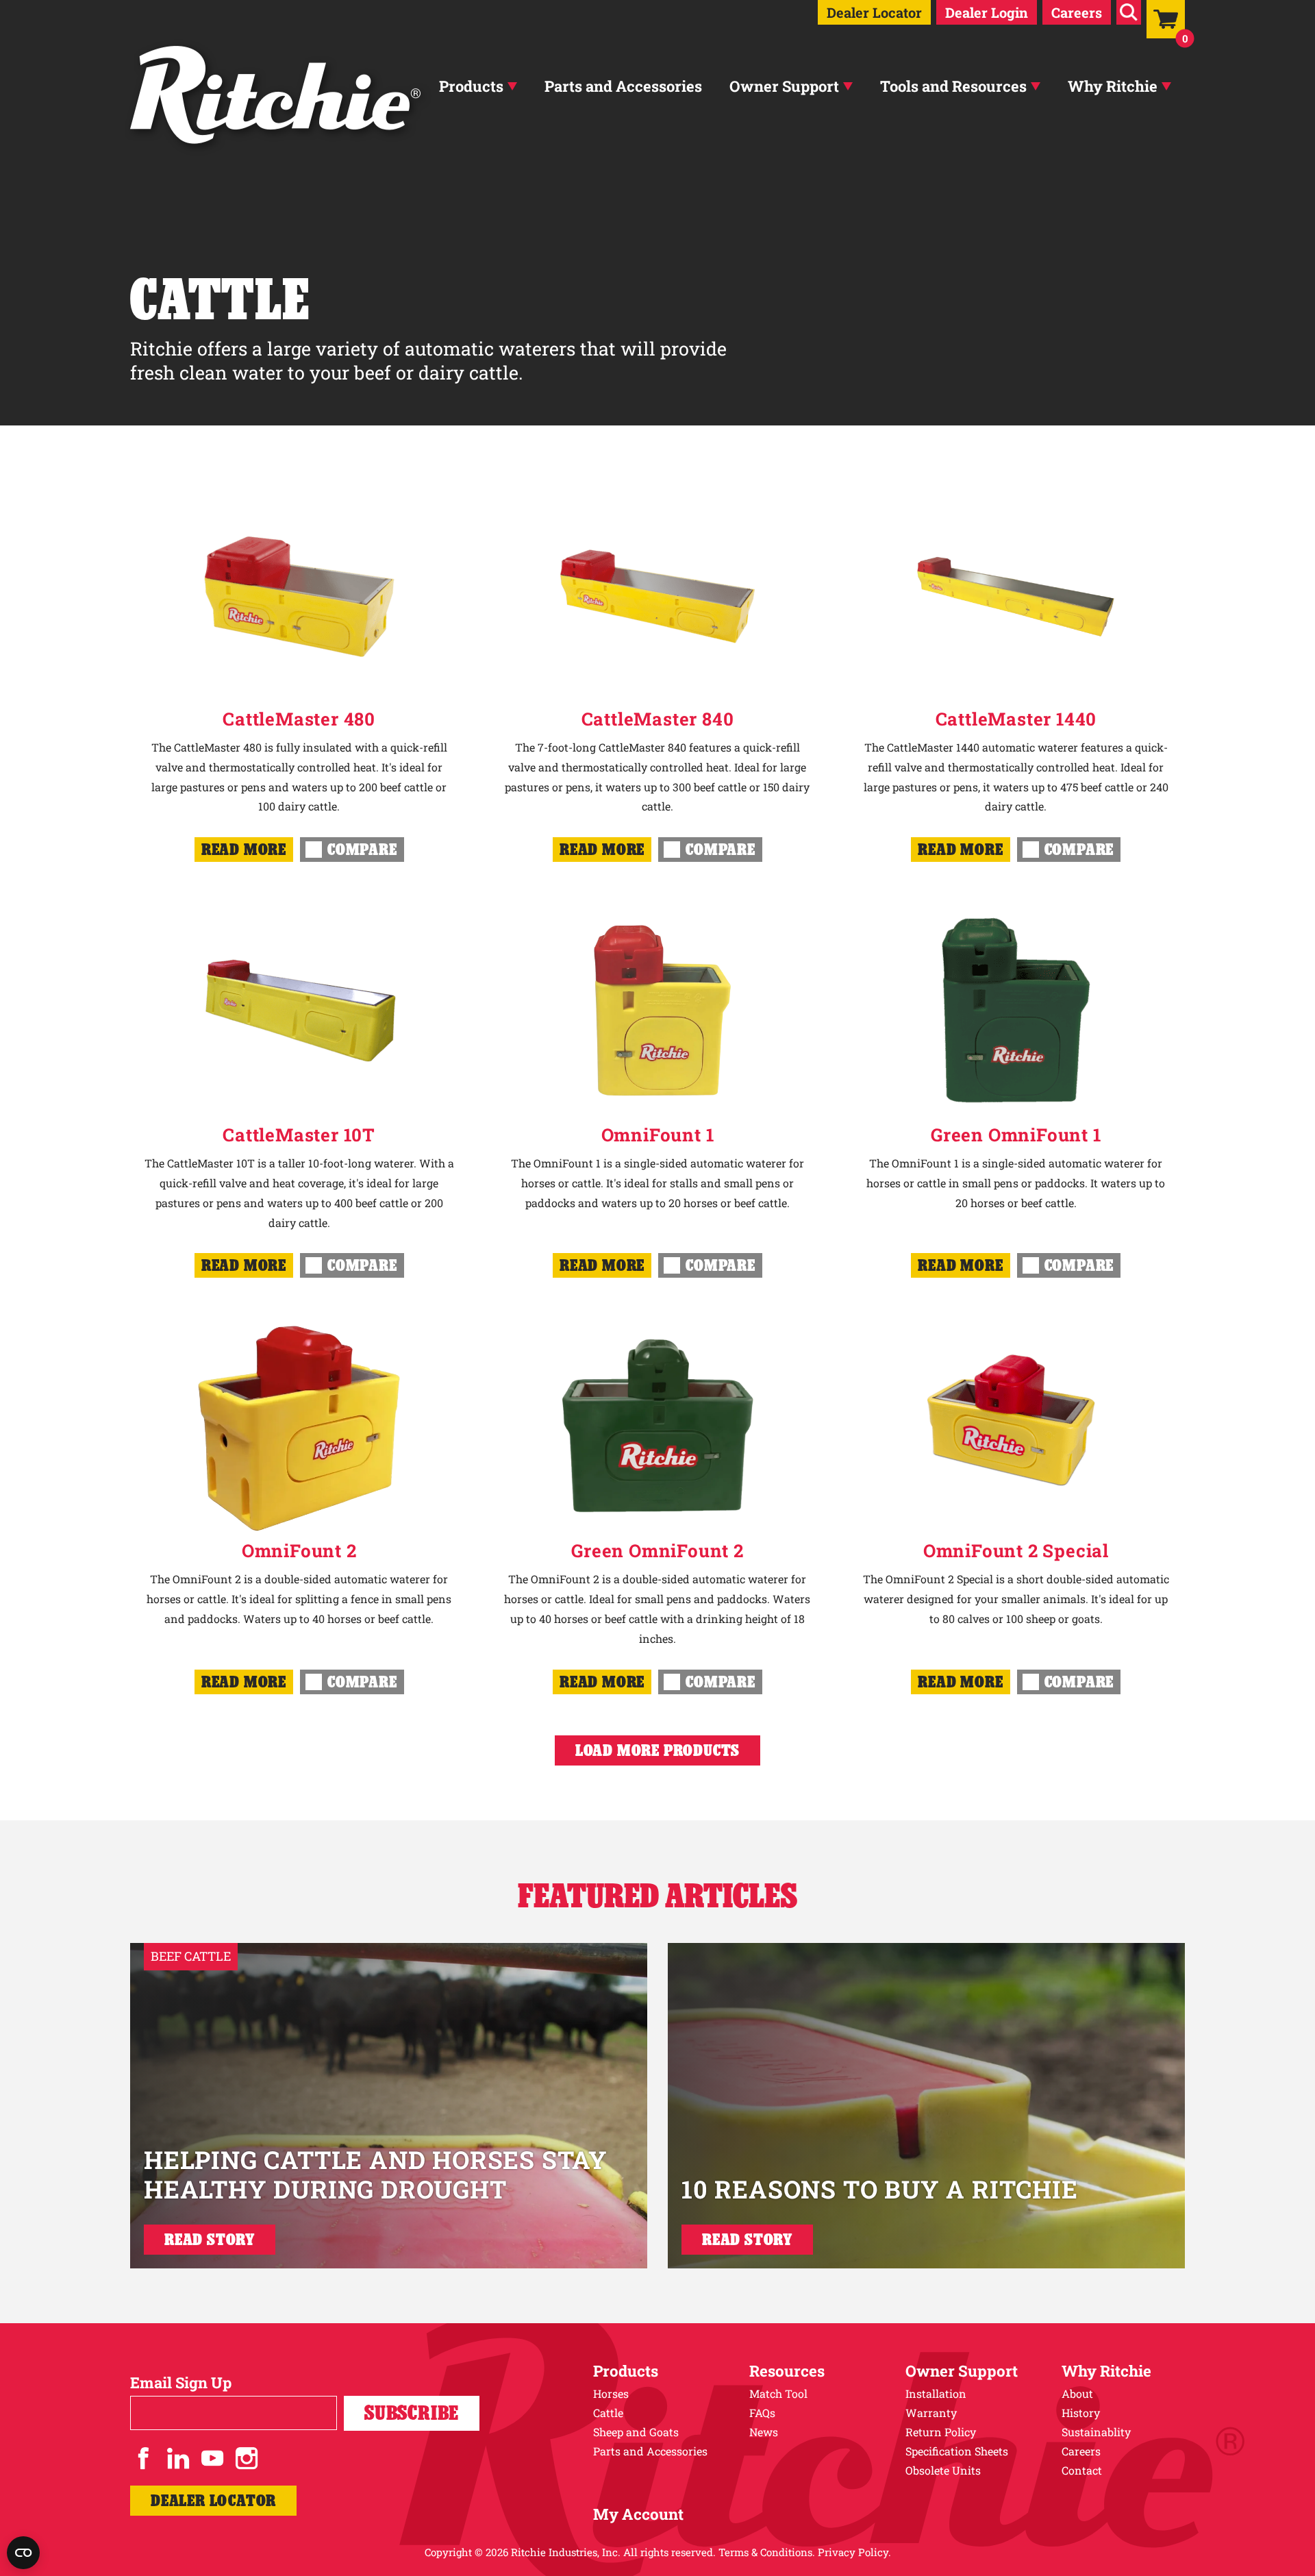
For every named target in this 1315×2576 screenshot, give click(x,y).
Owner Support (784, 86)
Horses (611, 2393)
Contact (1082, 2470)
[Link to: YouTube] (212, 2458)
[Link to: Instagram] (247, 2458)
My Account (638, 2514)
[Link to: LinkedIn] (178, 2458)
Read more (244, 849)
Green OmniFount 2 (657, 1550)
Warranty (931, 2413)
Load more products (657, 1750)
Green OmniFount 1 (1016, 1135)
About (1077, 2393)
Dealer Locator (874, 12)
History (1081, 2413)
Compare (362, 849)
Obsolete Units (943, 2470)
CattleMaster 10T (299, 1135)
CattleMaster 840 (658, 719)
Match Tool (778, 2393)
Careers (1077, 12)
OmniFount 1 (658, 1135)
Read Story (210, 2239)
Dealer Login (987, 12)
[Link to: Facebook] (144, 2458)
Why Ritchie (1113, 86)
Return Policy (941, 2432)
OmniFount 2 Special (1016, 1550)
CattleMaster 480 (299, 719)
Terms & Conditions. (767, 2552)
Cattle (608, 2413)
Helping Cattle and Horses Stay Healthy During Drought (376, 2174)
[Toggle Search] (1129, 12)
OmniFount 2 (299, 1550)
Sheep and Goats (636, 2432)
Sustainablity (1096, 2432)
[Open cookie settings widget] (23, 2553)
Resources (787, 2371)
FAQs (762, 2413)
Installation (936, 2393)
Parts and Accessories (623, 86)
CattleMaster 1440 (1016, 719)
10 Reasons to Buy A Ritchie (880, 2189)
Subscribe (412, 2413)
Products (471, 86)
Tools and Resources (953, 86)
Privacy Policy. (854, 2552)
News (764, 2432)
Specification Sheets (957, 2451)
